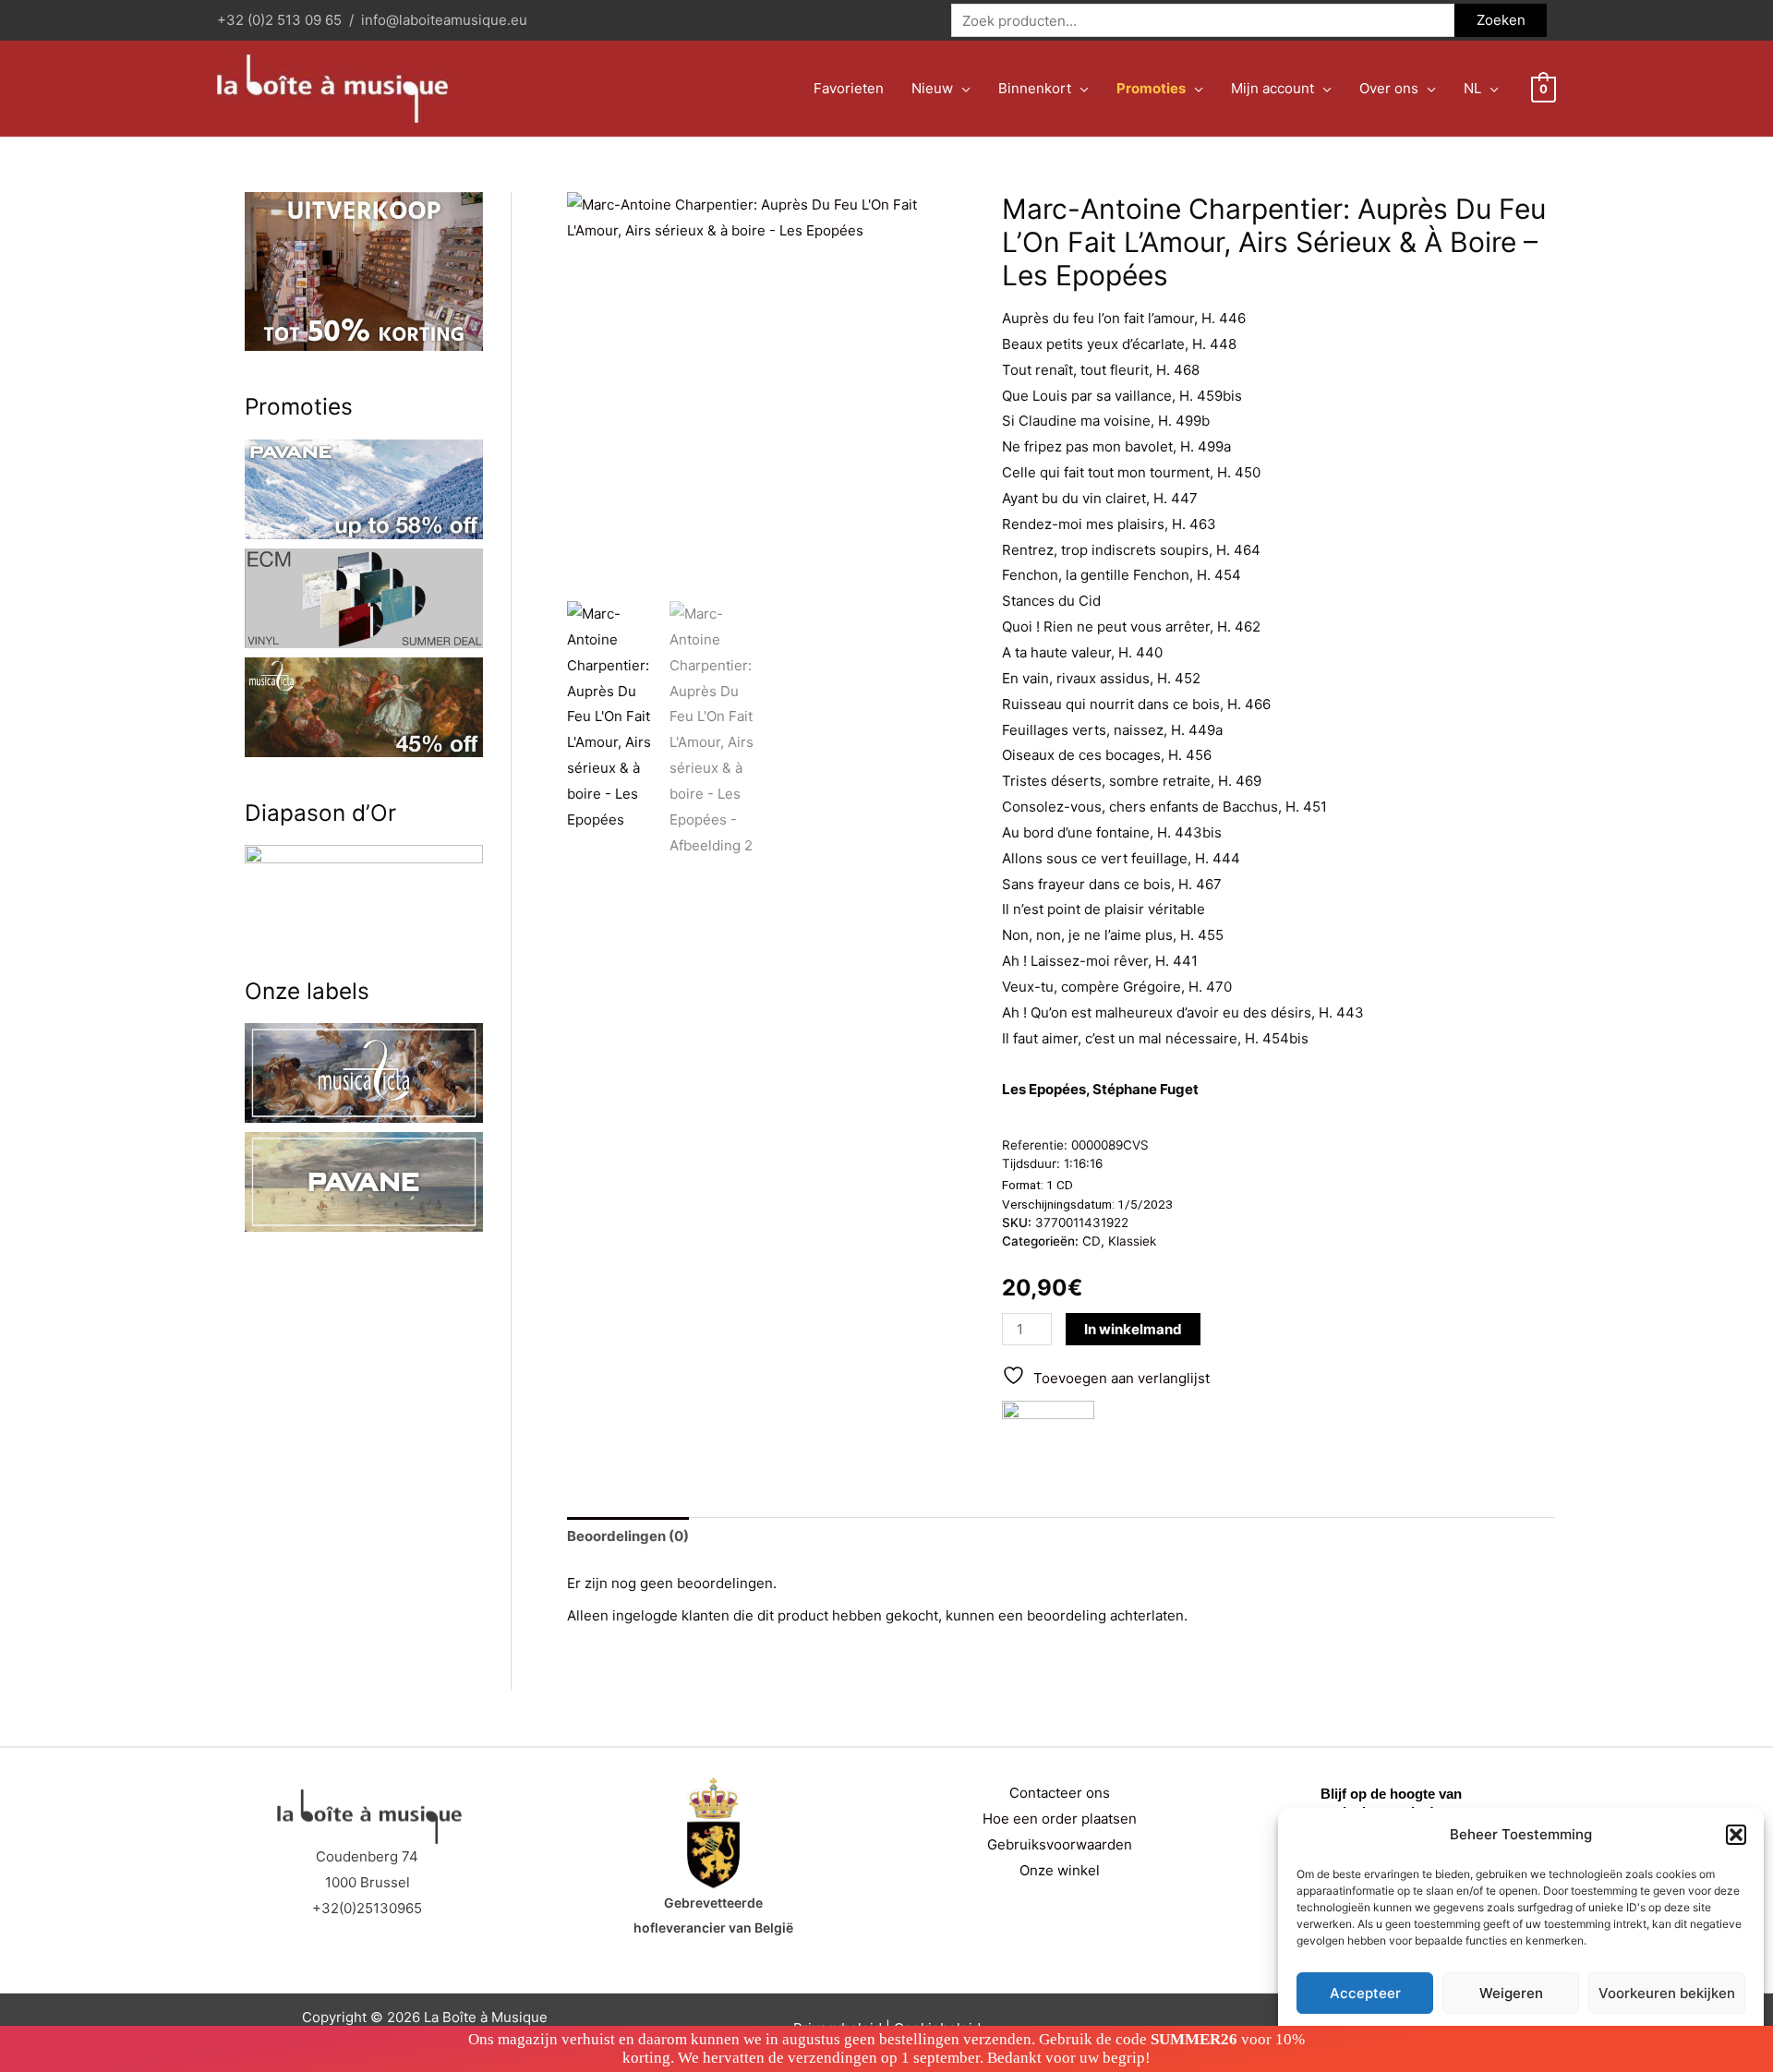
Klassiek (1132, 1241)
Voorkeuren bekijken (1667, 1993)
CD (1092, 1241)
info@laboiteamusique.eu (444, 20)
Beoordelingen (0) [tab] (628, 1536)
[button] (1736, 1835)
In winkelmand (1133, 1329)
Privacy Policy (1556, 2036)
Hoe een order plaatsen (1060, 1819)
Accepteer (1365, 1993)
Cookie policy (1474, 2036)
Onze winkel (1060, 1870)
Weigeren (1511, 1993)
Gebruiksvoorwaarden (1060, 1844)
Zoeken (1501, 20)
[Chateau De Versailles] (1048, 1431)
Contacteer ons (1060, 1793)
